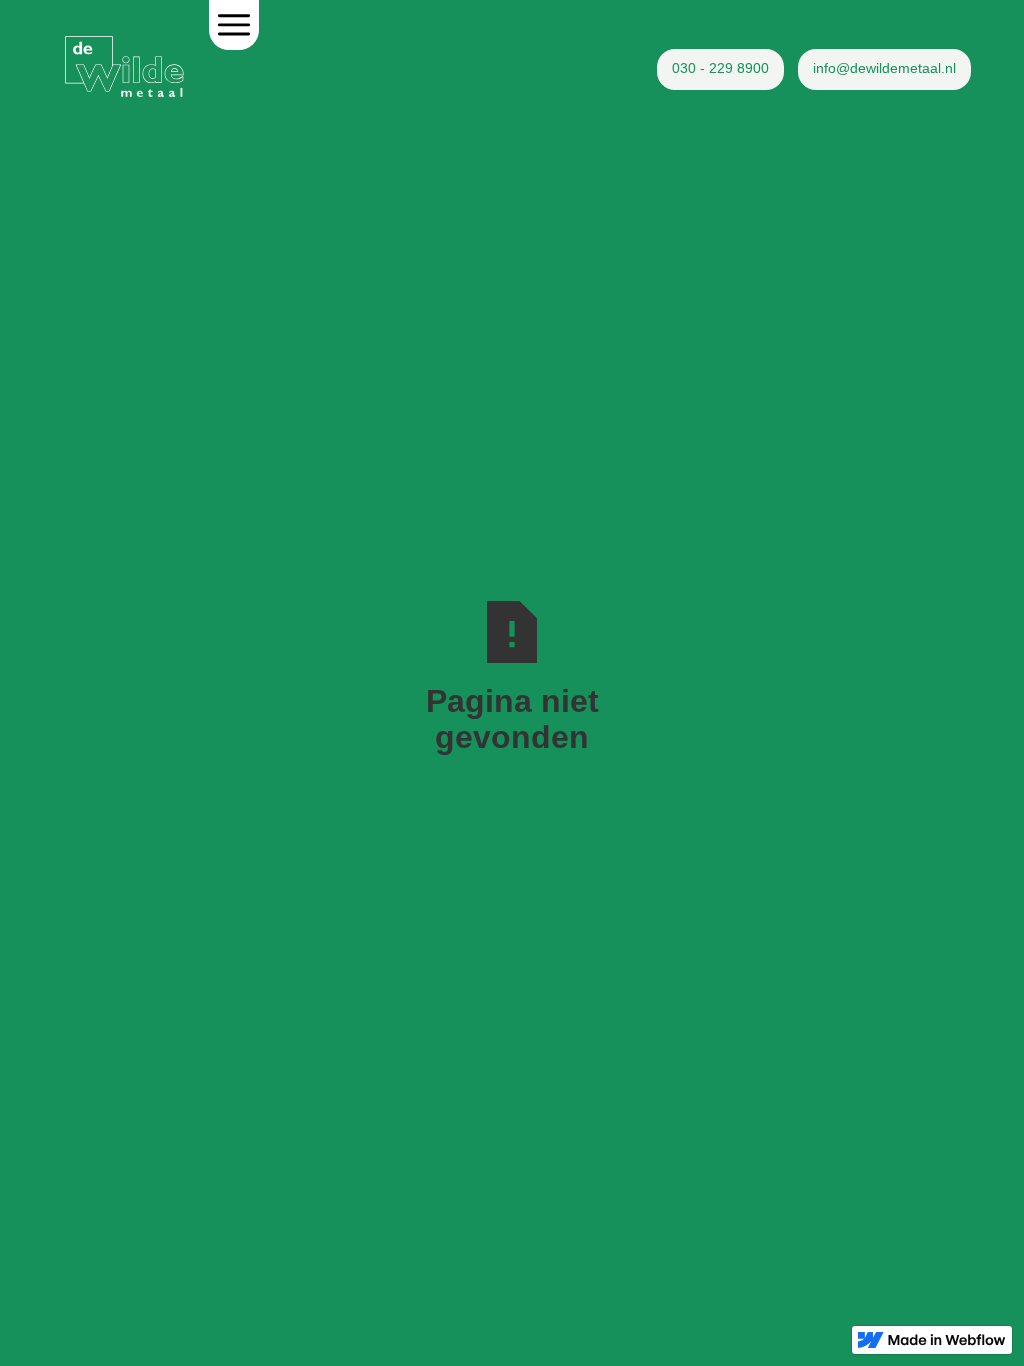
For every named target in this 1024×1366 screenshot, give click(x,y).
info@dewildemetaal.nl (884, 68)
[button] (234, 25)
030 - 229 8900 (720, 68)
